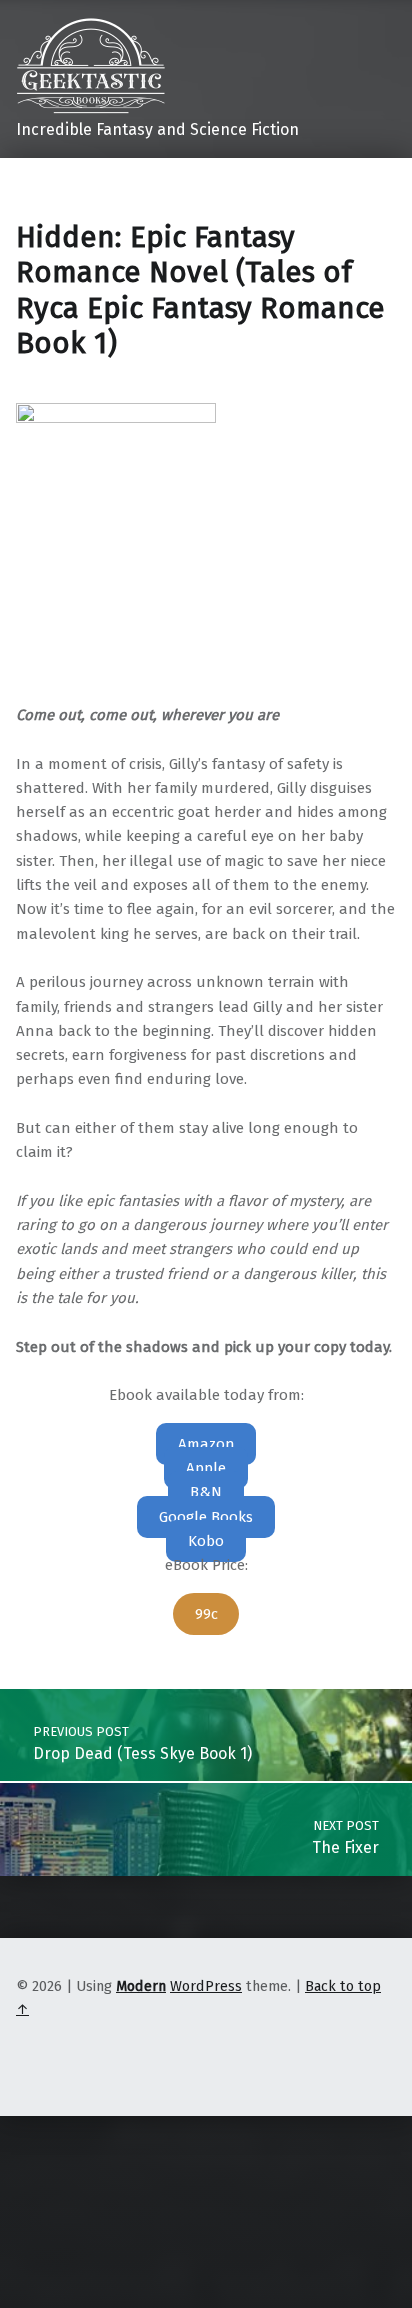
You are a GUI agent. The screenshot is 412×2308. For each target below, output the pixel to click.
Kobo (206, 1541)
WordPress (206, 1986)
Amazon (206, 1444)
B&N (206, 1492)
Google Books (206, 1517)
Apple (206, 1468)
